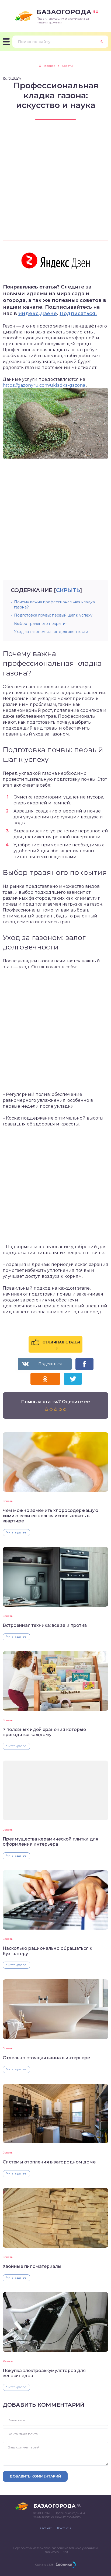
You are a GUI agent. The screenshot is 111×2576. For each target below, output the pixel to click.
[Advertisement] (55, 185)
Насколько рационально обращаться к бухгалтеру (47, 1951)
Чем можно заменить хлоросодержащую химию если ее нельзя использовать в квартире (51, 1516)
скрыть (68, 590)
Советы (8, 1501)
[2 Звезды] (51, 1409)
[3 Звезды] (56, 1409)
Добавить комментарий (35, 2476)
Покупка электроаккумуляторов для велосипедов (44, 2373)
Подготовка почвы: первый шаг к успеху (53, 615)
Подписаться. (78, 314)
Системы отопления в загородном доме (49, 2162)
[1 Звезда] (46, 1409)
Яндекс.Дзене (38, 314)
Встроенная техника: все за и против (45, 1625)
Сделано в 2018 (44, 2565)
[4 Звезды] (60, 1409)
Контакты (64, 2528)
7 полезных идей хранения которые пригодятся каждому (44, 1732)
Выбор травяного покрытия (41, 624)
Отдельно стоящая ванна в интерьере (46, 2058)
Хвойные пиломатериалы (32, 2266)
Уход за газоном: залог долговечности (51, 632)
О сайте (46, 2528)
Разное (8, 2361)
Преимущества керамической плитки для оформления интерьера (51, 1842)
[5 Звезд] (65, 1409)
